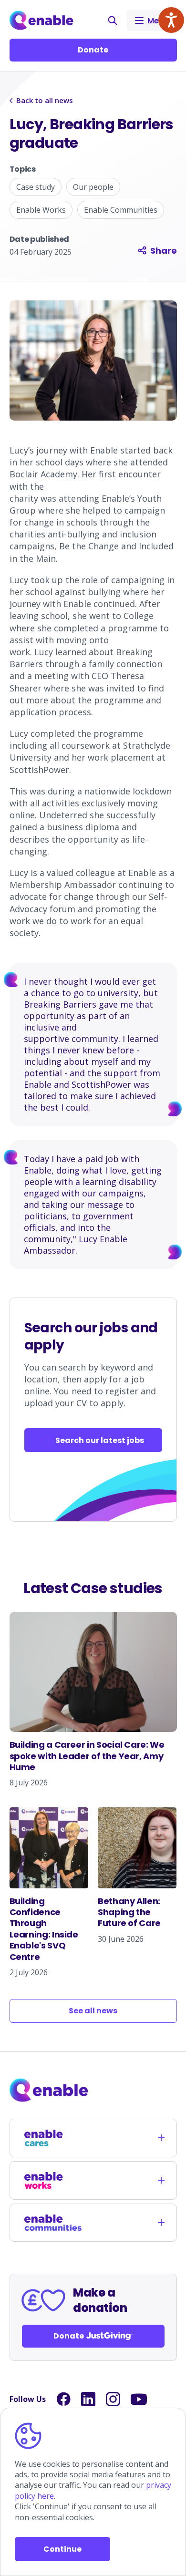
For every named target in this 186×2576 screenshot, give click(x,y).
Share (164, 251)
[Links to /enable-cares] (53, 2138)
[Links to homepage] (93, 2090)
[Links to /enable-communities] (53, 2223)
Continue (62, 2549)
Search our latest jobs (100, 1440)
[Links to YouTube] (139, 2399)
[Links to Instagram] (113, 2399)
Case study (36, 187)
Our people (93, 187)
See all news (93, 2011)
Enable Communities (121, 210)
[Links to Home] (42, 20)
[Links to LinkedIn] (88, 2399)
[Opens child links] (161, 2138)
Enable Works (41, 210)
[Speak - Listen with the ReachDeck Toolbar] (171, 20)
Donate (93, 50)
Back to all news (45, 100)
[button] (113, 21)
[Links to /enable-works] (53, 2180)
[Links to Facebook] (63, 2399)
